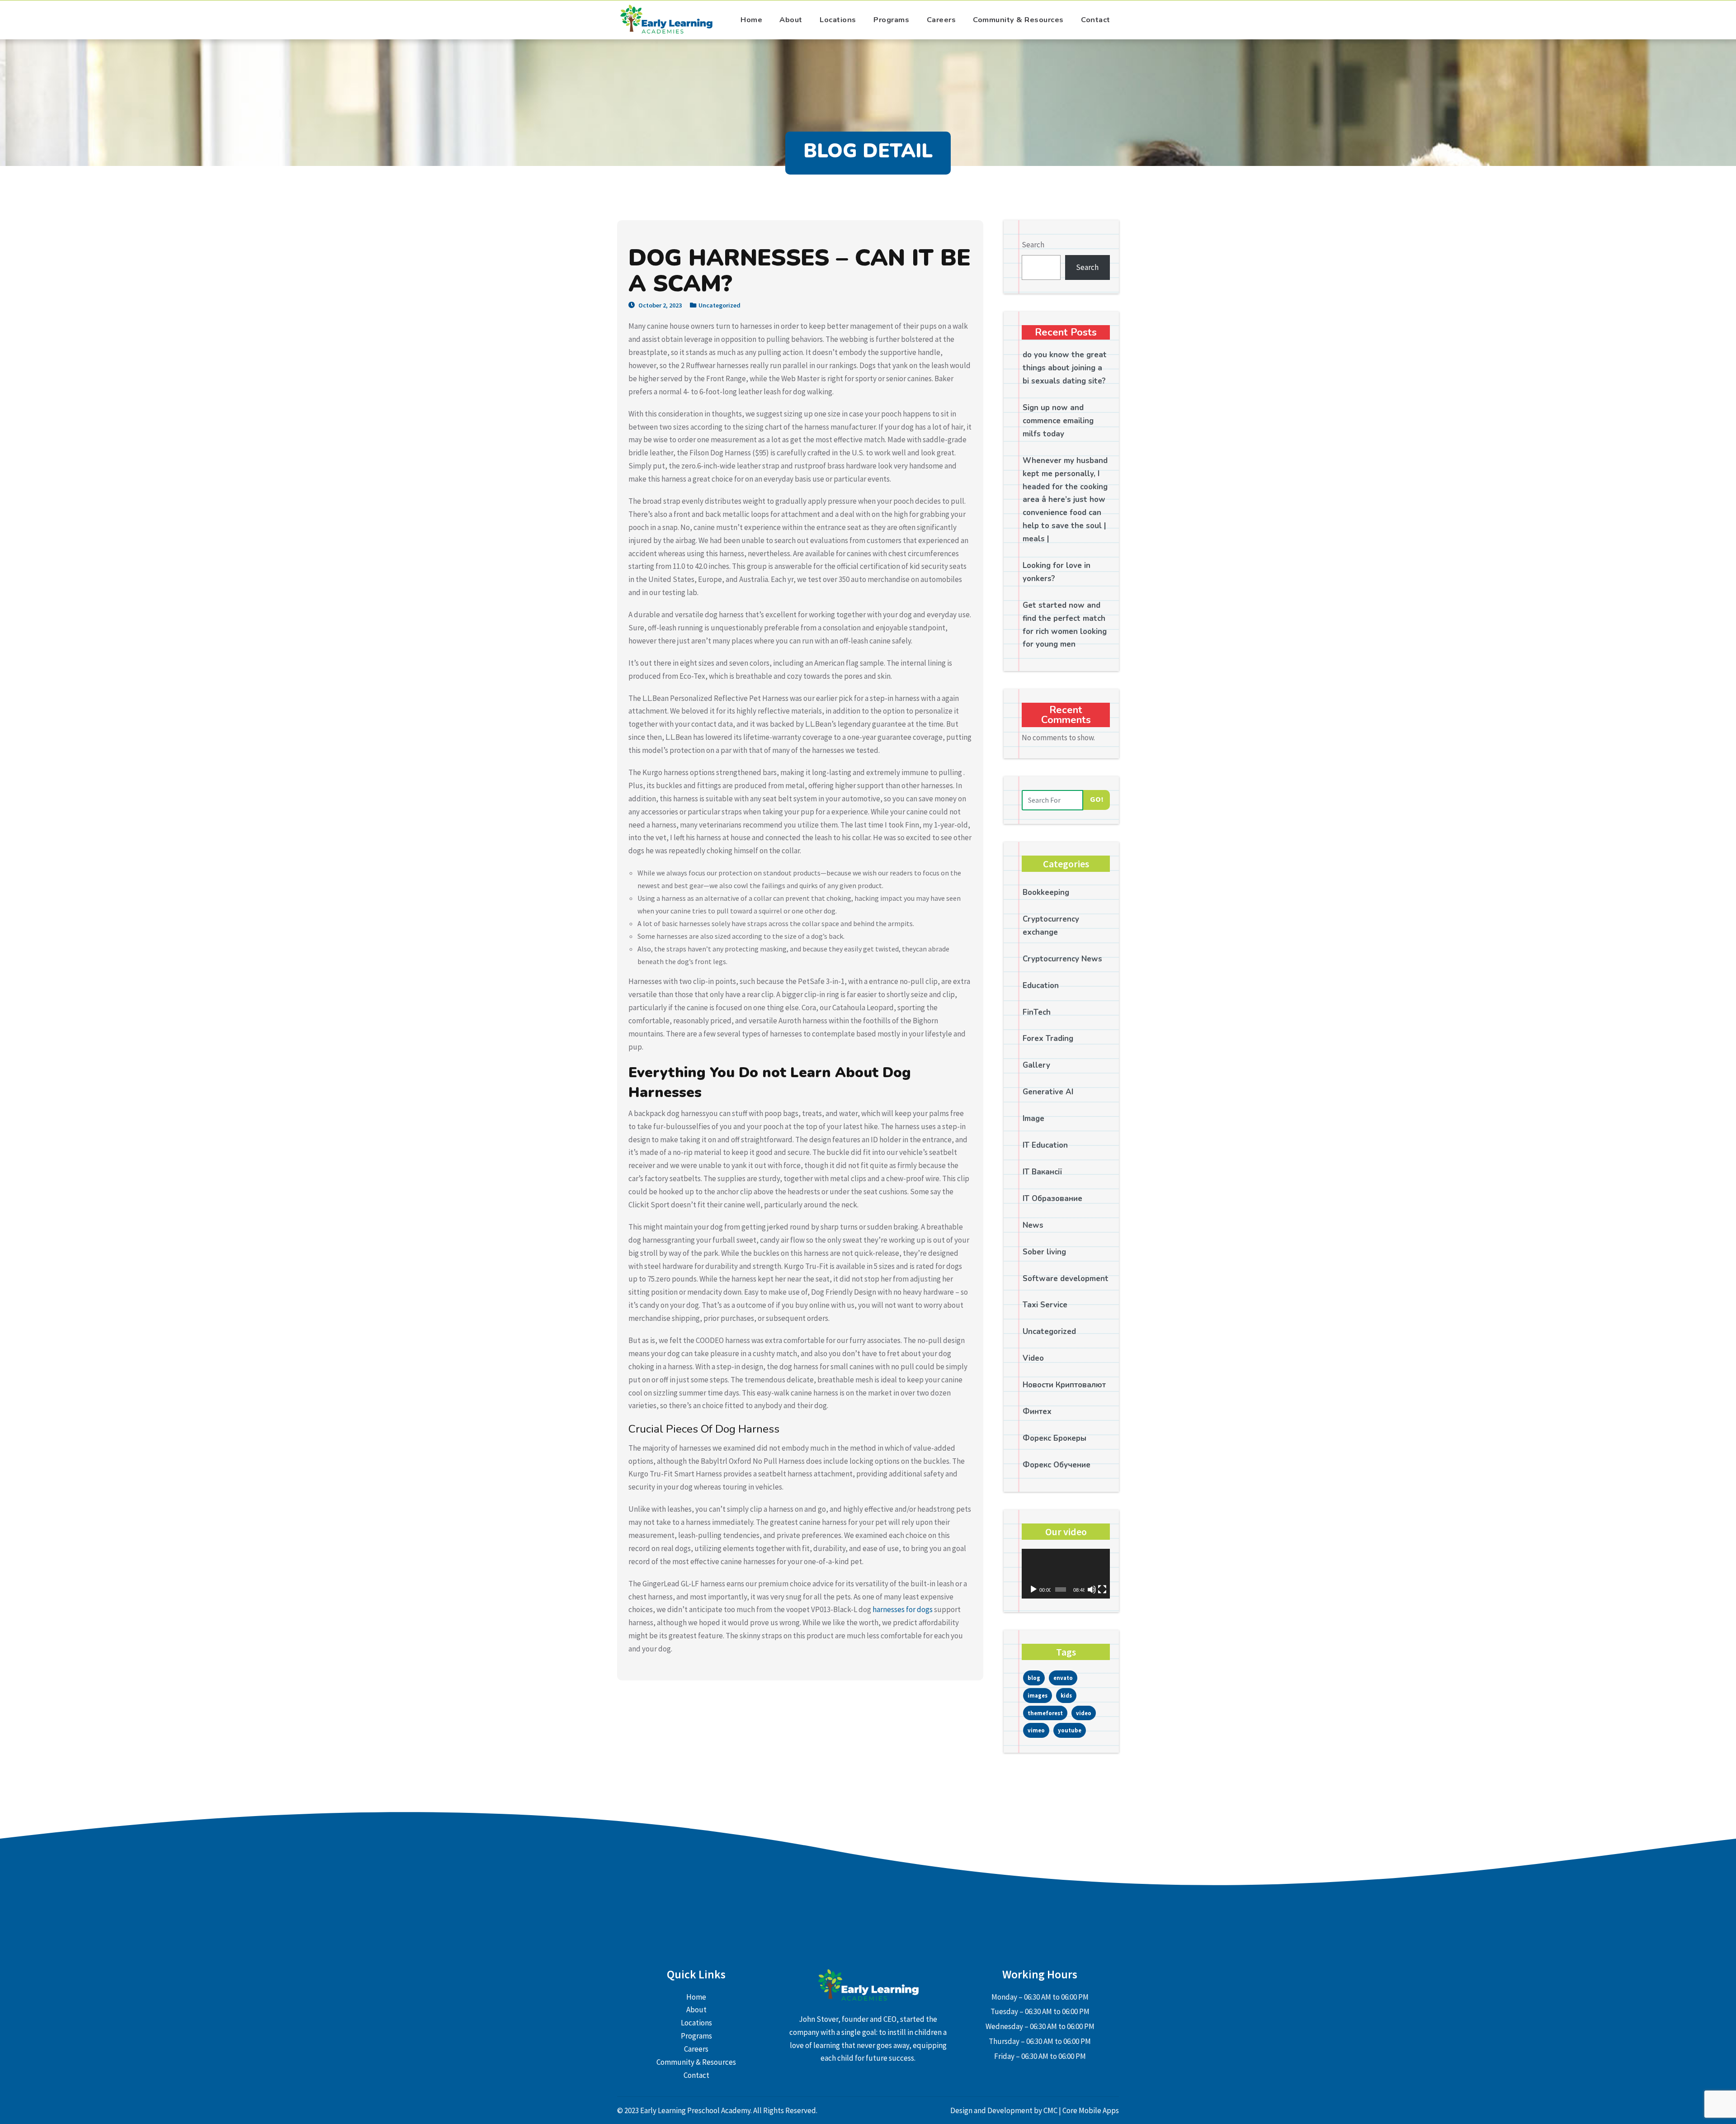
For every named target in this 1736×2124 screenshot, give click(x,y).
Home (751, 20)
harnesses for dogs (903, 1609)
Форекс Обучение (1057, 1465)
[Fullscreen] (1102, 1589)
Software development (1066, 1279)
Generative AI (1048, 1092)
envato (1063, 1678)
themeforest (1045, 1713)
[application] (1066, 1574)
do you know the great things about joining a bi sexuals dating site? (1065, 368)
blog (1034, 1678)
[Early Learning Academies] (667, 20)
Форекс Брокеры (1054, 1438)
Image (1033, 1119)
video (1084, 1713)
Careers (941, 20)
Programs (891, 20)
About (791, 20)
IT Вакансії (1042, 1172)
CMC (1051, 2110)
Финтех (1037, 1412)
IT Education (1045, 1145)
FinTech (1037, 1012)
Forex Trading (1048, 1038)
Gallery (1036, 1065)
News (1033, 1225)
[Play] (1033, 1589)
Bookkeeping (1046, 892)
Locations (838, 20)
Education (1041, 986)
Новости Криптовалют (1064, 1385)
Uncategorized (719, 305)
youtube (1070, 1730)
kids (1066, 1695)
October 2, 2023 (659, 305)
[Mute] (1092, 1589)
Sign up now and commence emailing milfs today (1058, 421)
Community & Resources (1018, 20)
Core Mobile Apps (1091, 2110)
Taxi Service (1045, 1305)
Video (1033, 1358)
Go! (1097, 799)
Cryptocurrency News (1062, 959)
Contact (1096, 20)
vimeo (1036, 1730)
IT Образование (1052, 1199)
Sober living (1044, 1252)
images (1038, 1695)
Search (1033, 245)
